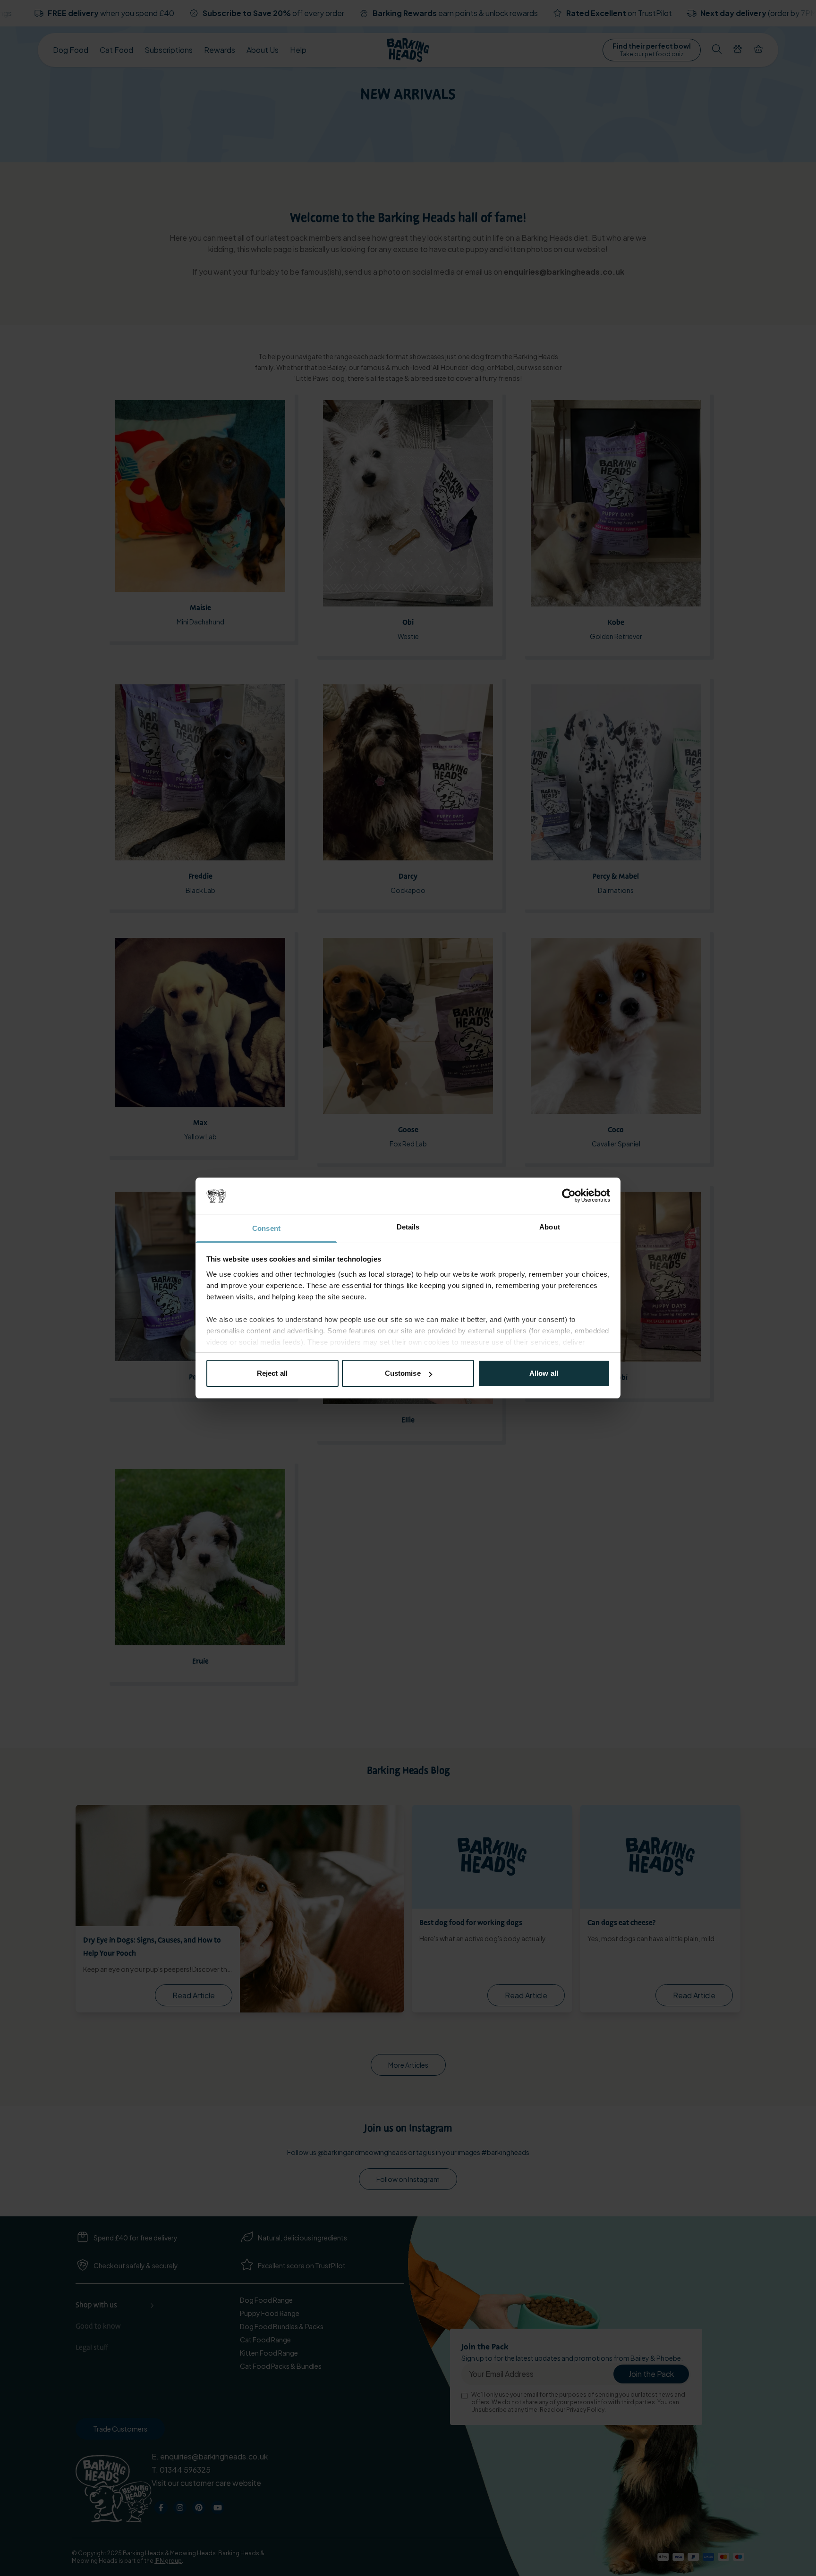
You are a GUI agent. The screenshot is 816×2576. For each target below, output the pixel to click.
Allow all (544, 1373)
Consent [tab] (266, 1228)
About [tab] (550, 1227)
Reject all (272, 1373)
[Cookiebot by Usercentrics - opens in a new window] (569, 1195)
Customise (403, 1373)
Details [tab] (408, 1227)
